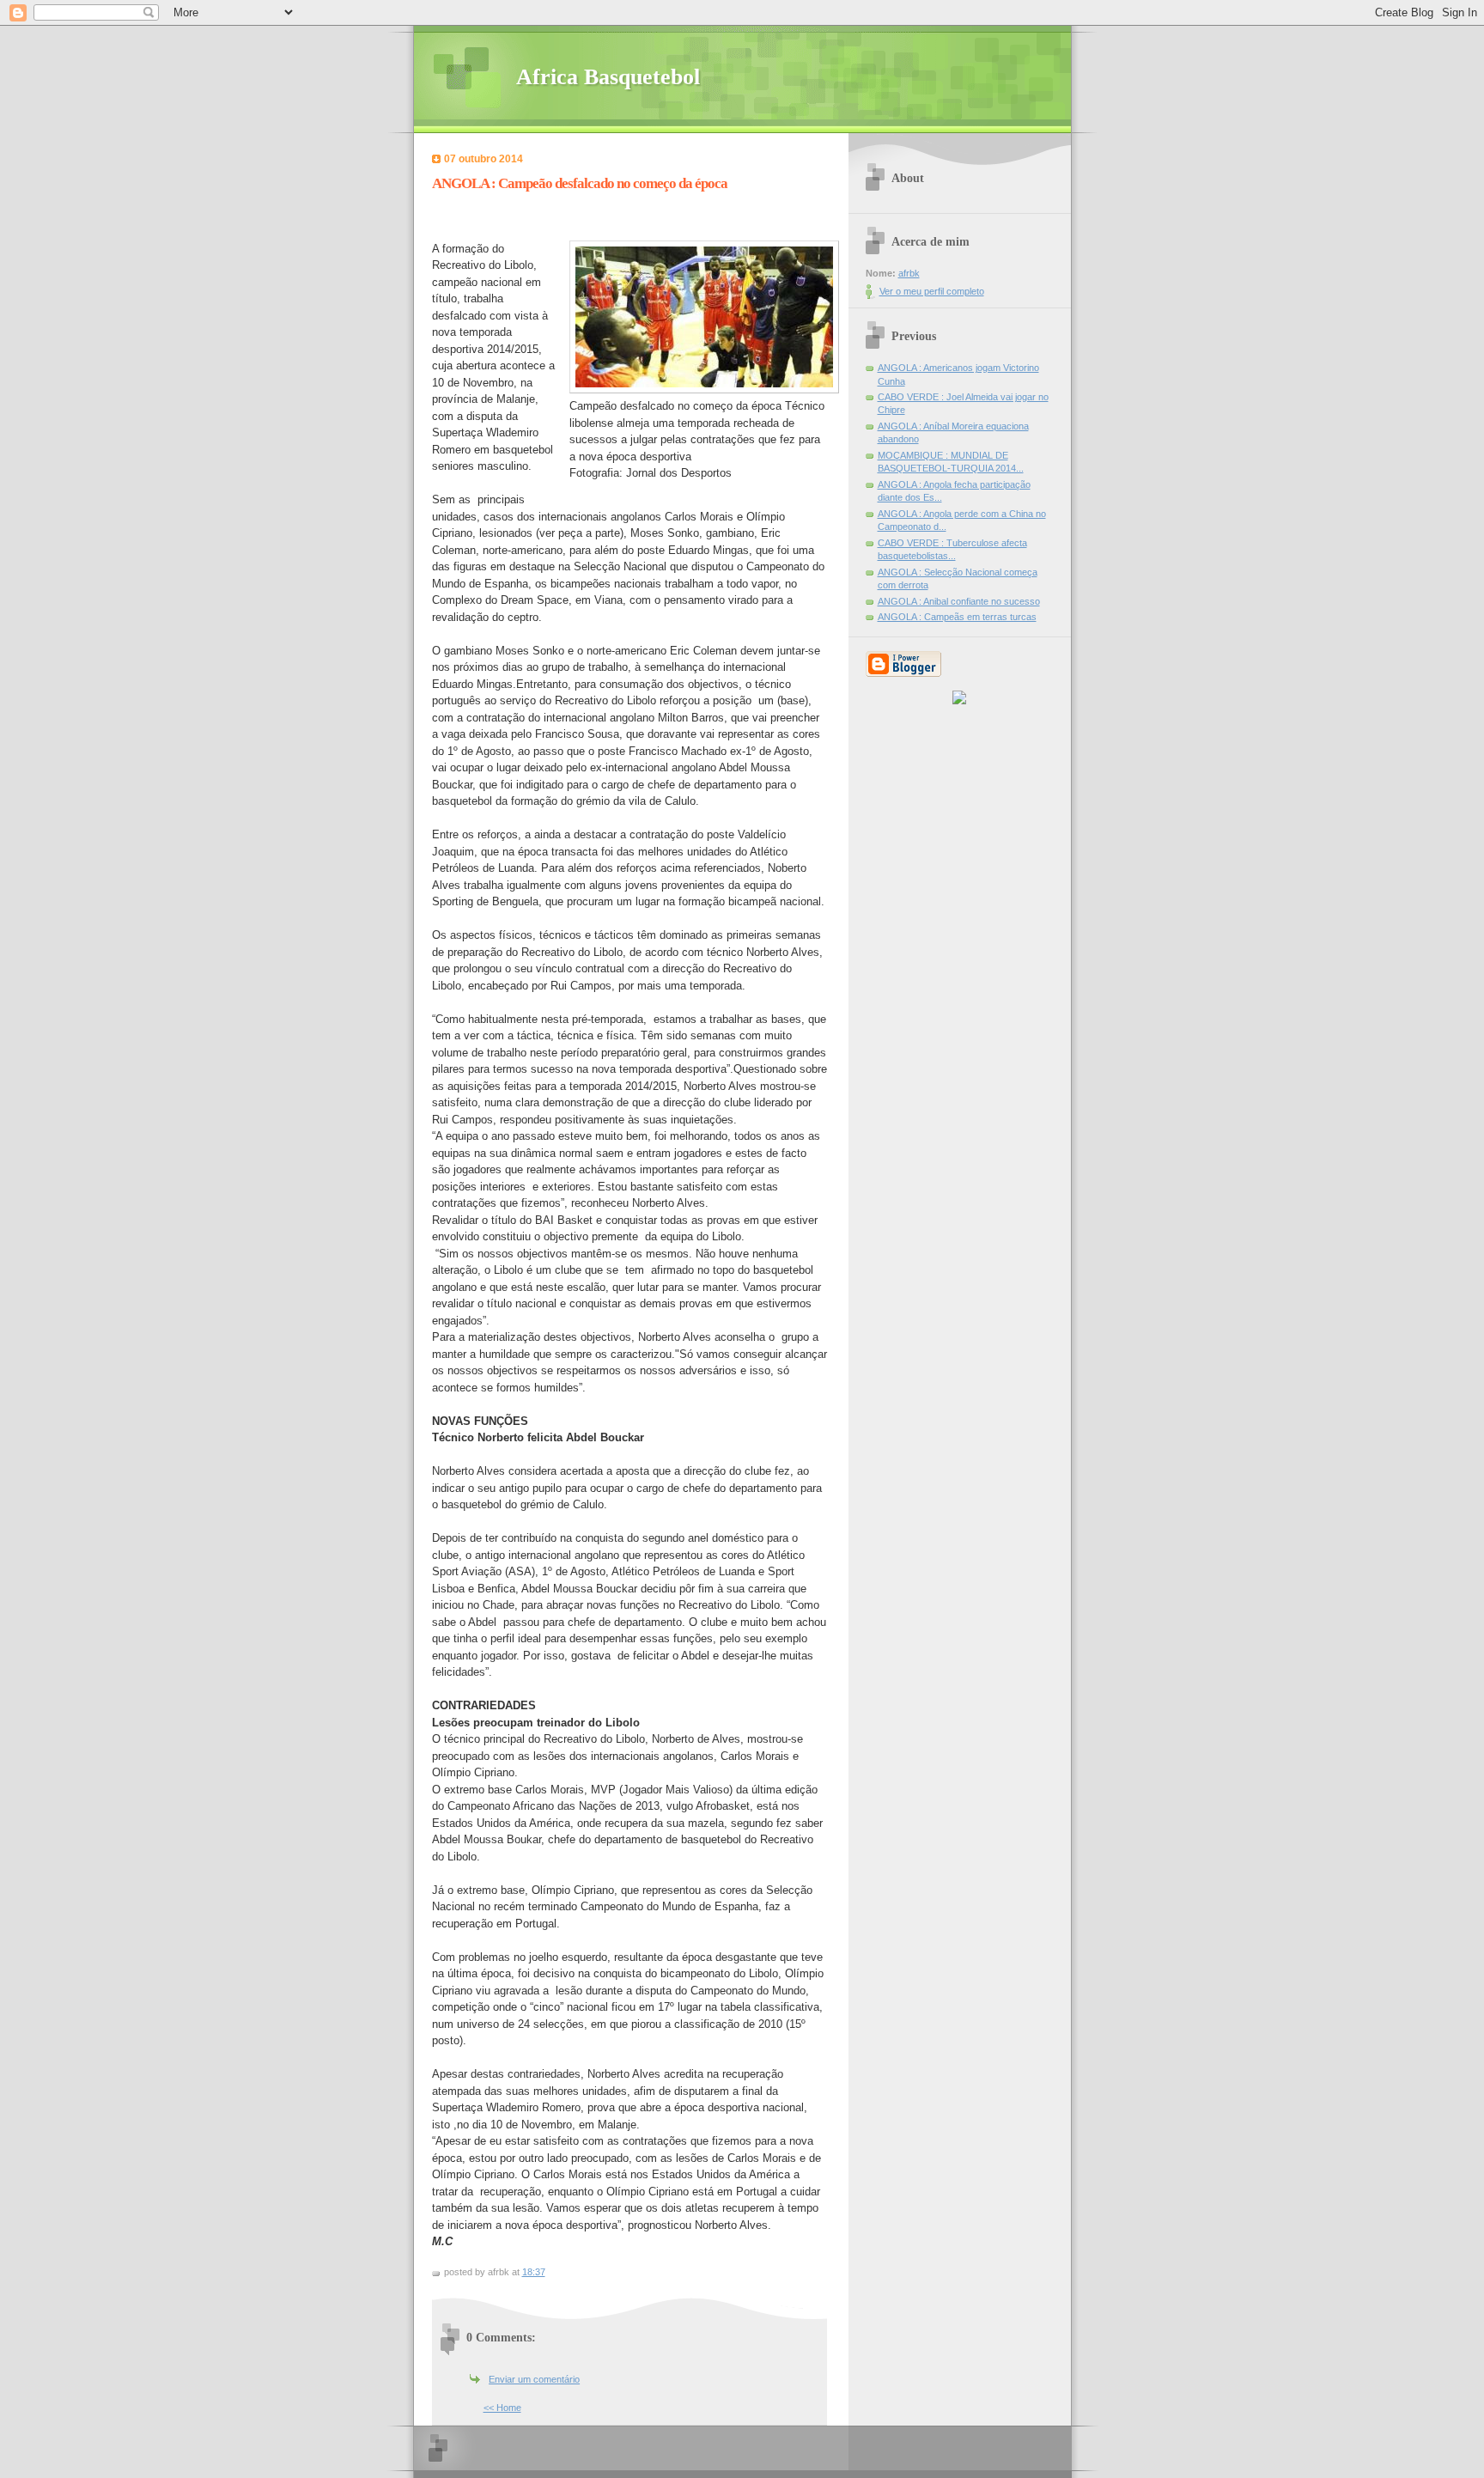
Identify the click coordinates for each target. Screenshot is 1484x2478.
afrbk (909, 273)
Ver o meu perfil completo (932, 291)
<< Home (502, 2408)
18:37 (534, 2272)
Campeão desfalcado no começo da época (675, 406)
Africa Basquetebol (608, 77)
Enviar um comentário (534, 2379)
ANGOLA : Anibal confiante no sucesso (959, 601)
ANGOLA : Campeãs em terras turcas (957, 617)
